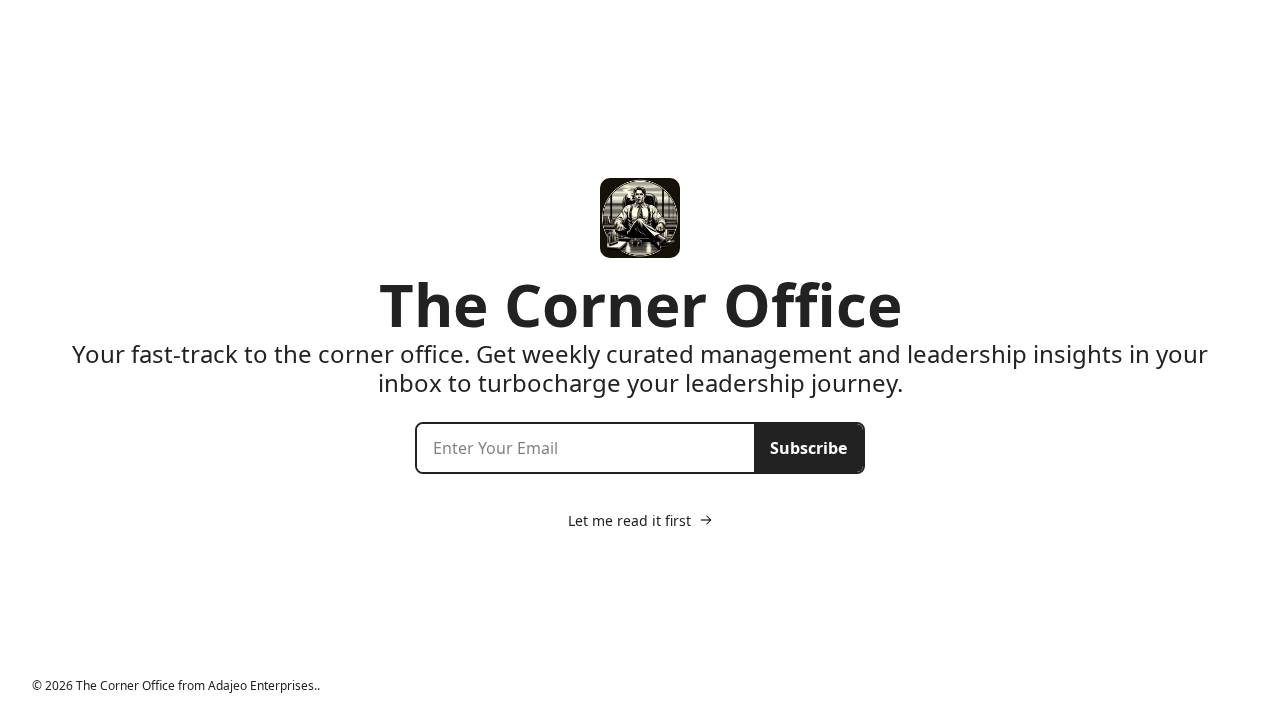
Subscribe (808, 448)
